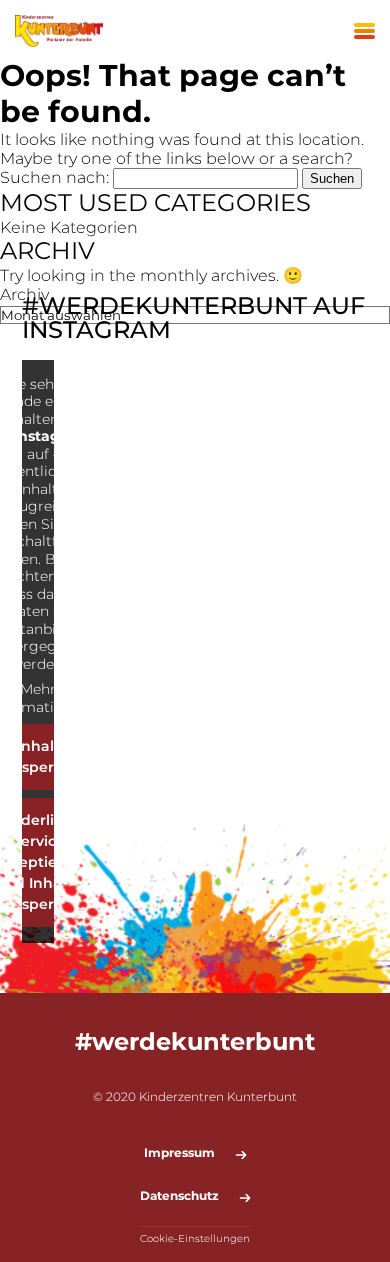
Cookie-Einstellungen (195, 1238)
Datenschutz (179, 1196)
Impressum (179, 1153)
